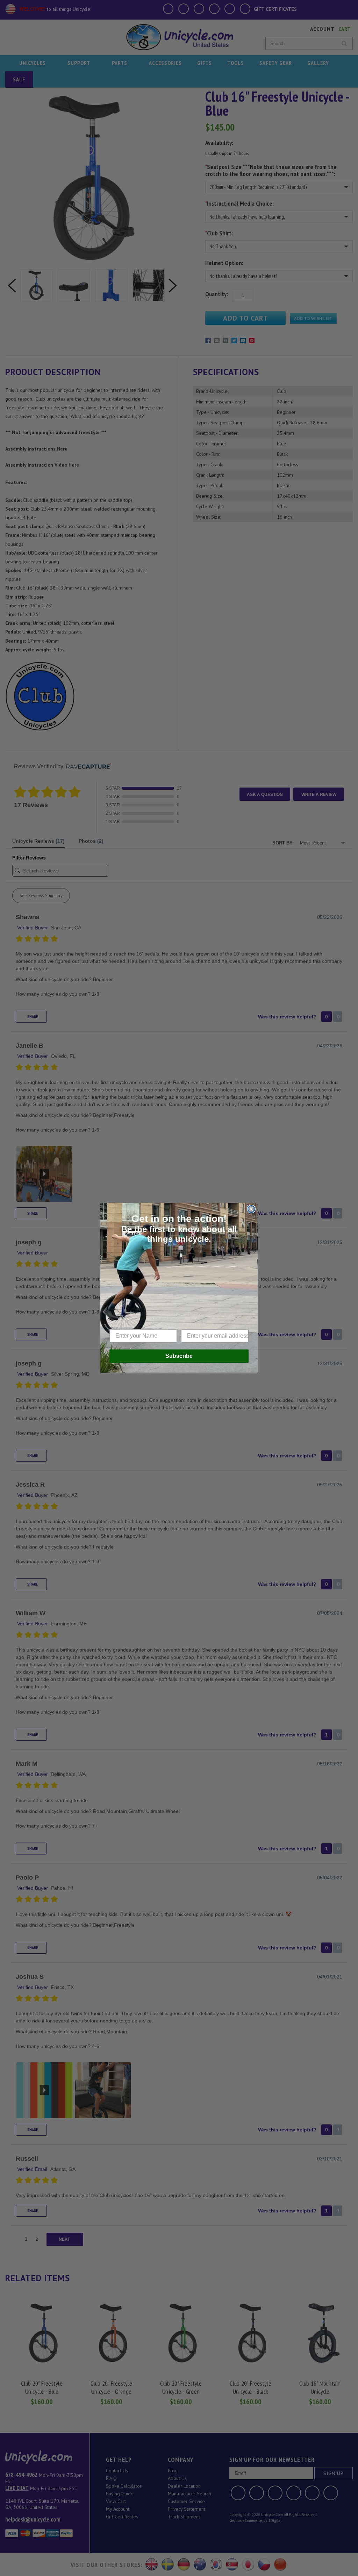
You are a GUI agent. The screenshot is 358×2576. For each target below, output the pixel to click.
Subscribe (179, 1356)
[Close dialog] (251, 1209)
